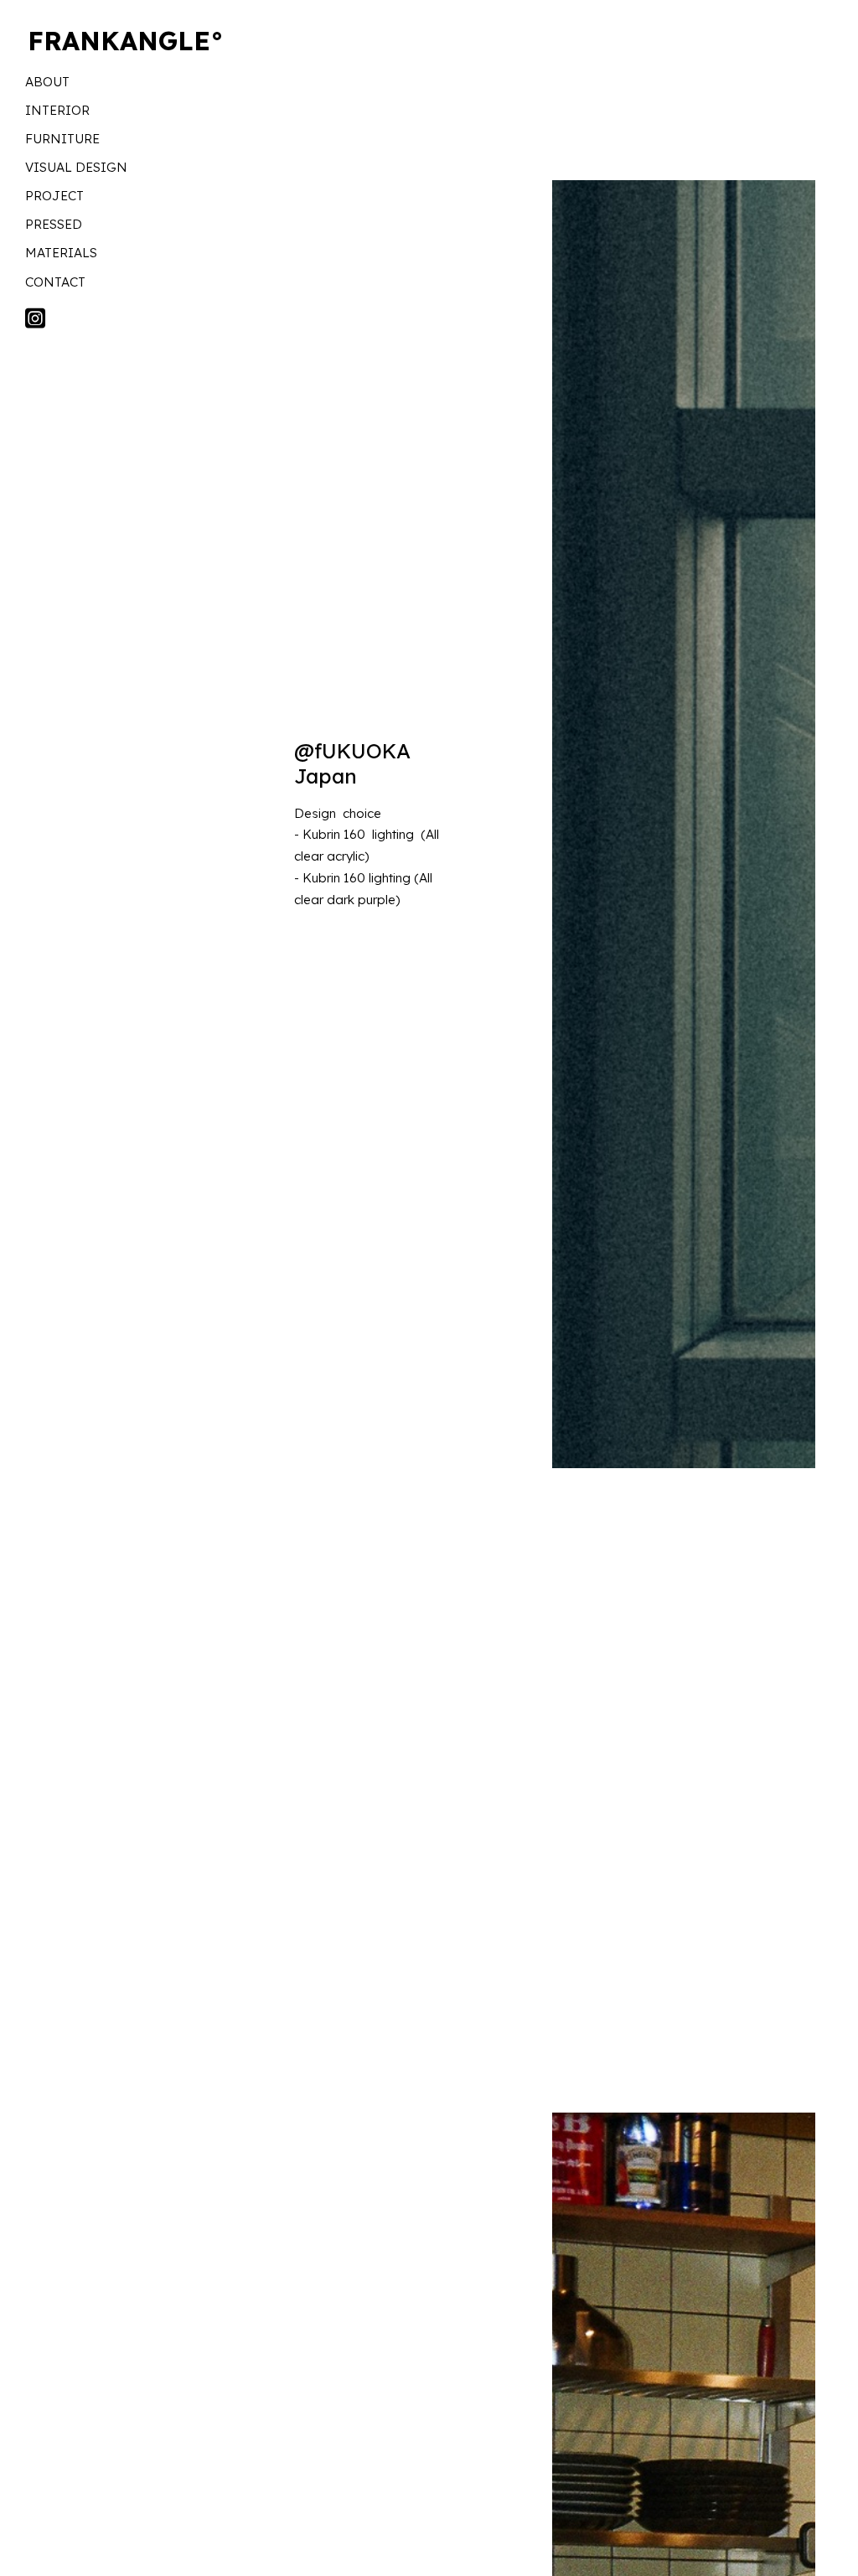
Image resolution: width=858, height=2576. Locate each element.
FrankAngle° (126, 41)
